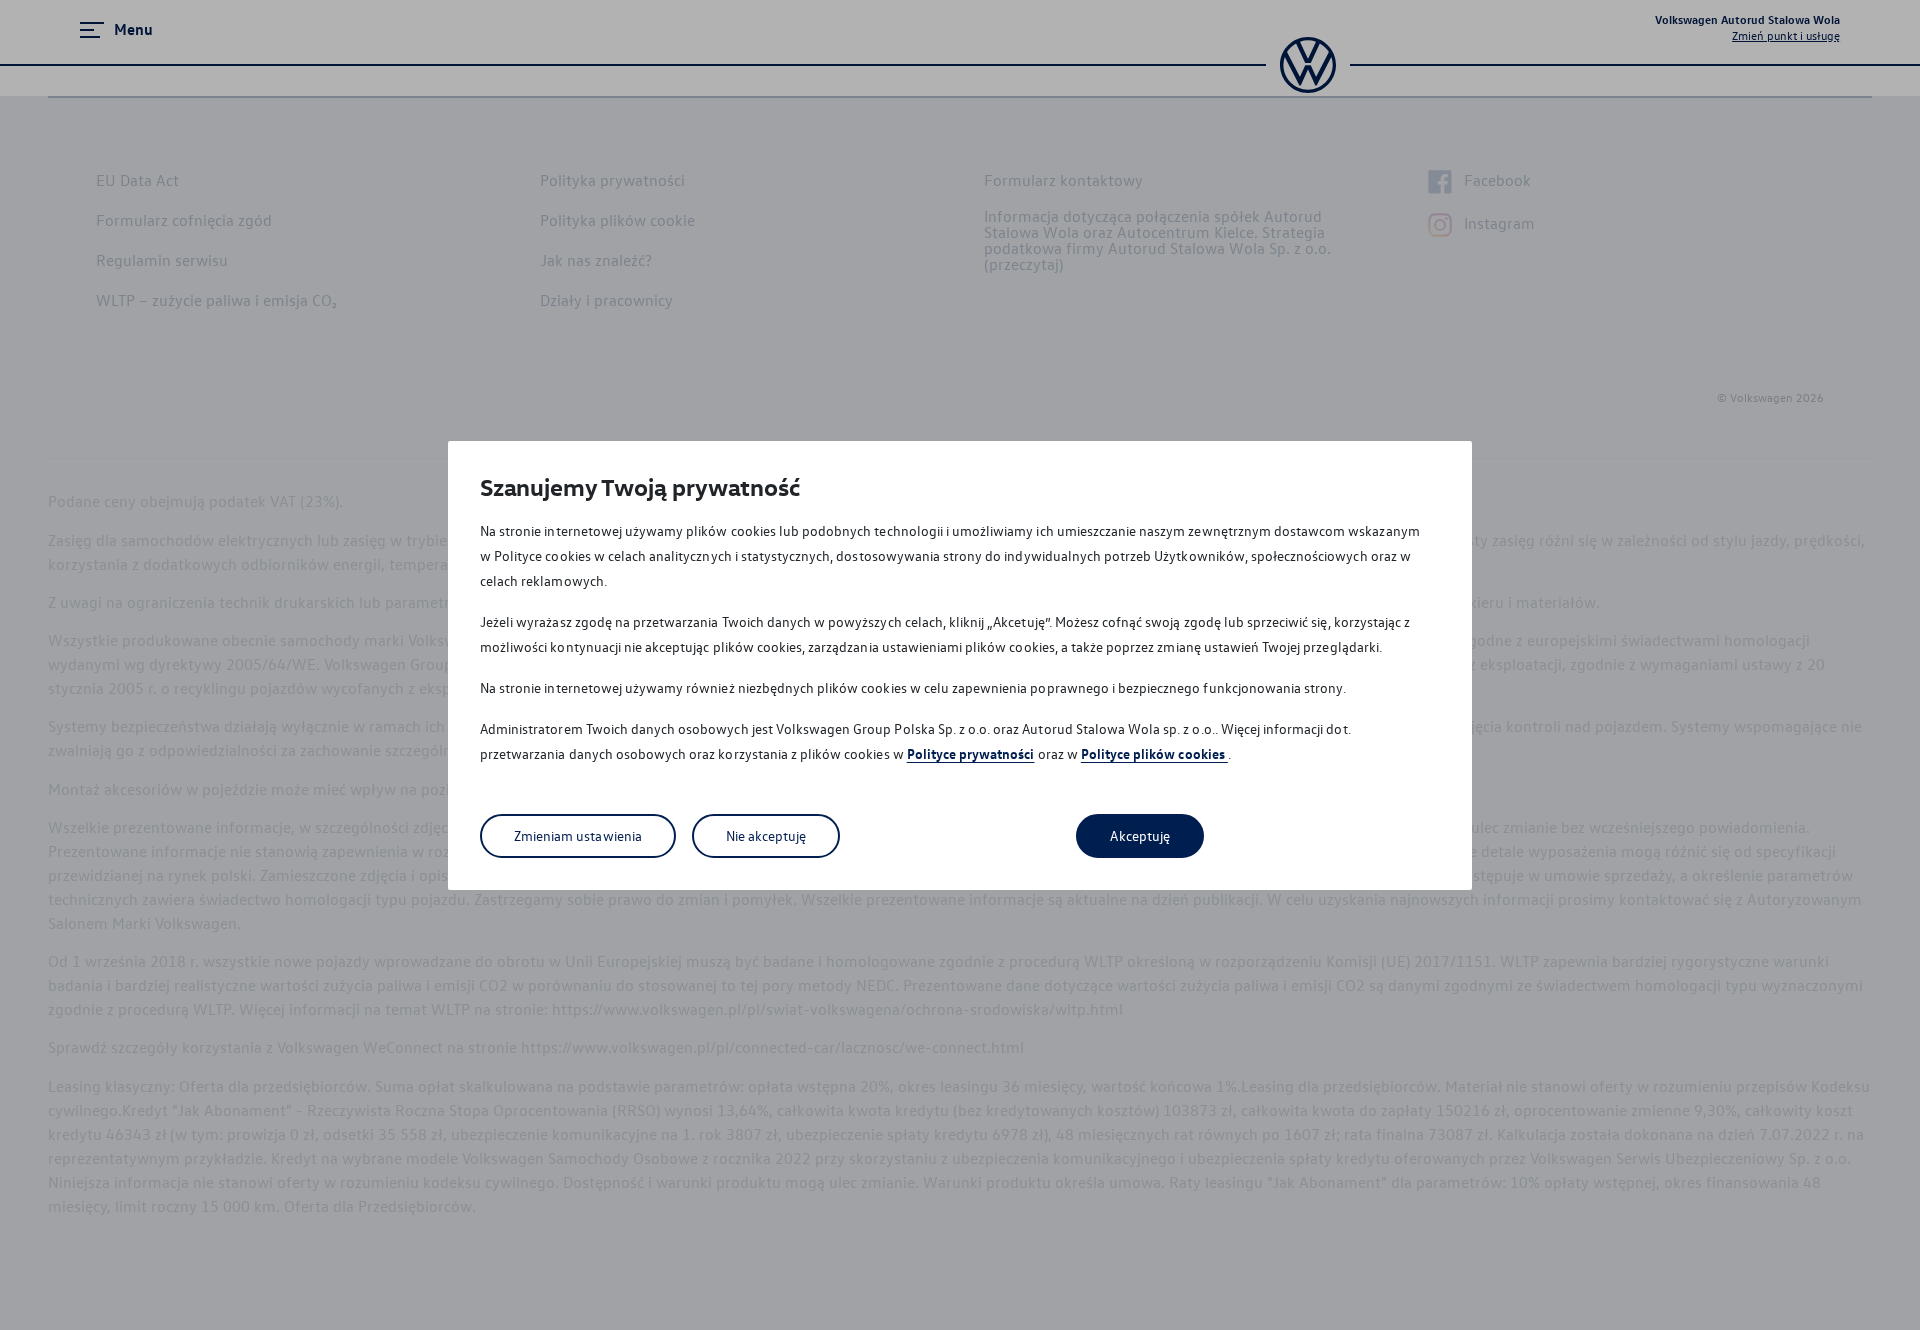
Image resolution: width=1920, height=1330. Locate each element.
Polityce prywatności (971, 753)
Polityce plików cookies (1154, 753)
